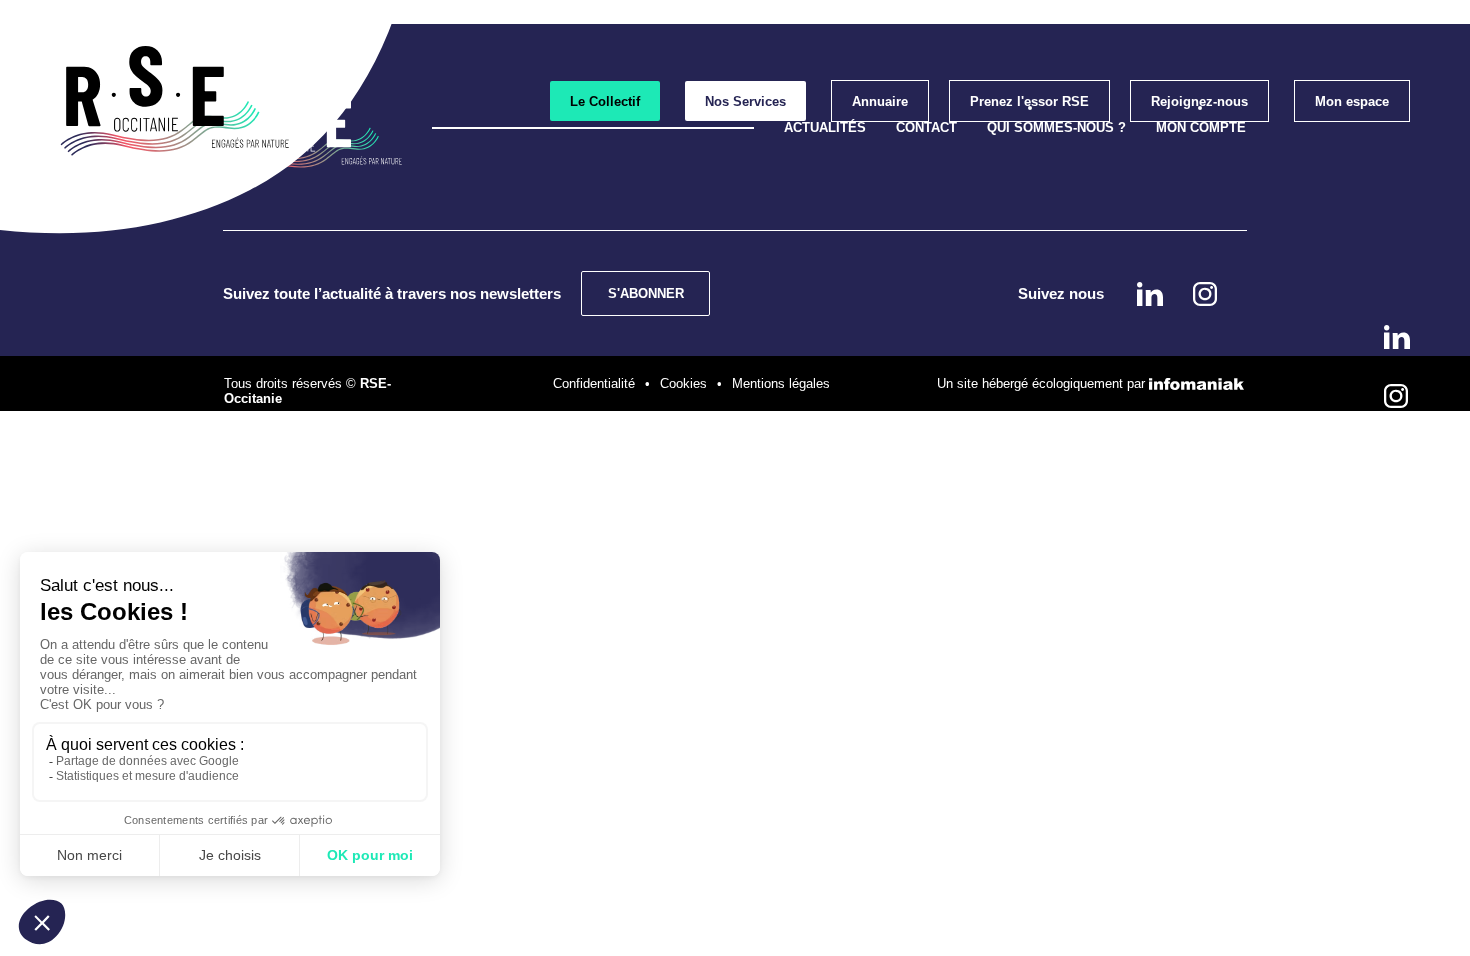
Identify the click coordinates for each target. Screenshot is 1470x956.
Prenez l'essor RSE (1029, 101)
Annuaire (880, 101)
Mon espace (1352, 101)
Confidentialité (594, 383)
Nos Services (745, 101)
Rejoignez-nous (1199, 101)
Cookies (683, 383)
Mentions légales (781, 383)
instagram (1396, 396)
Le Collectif (605, 101)
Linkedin (1397, 337)
